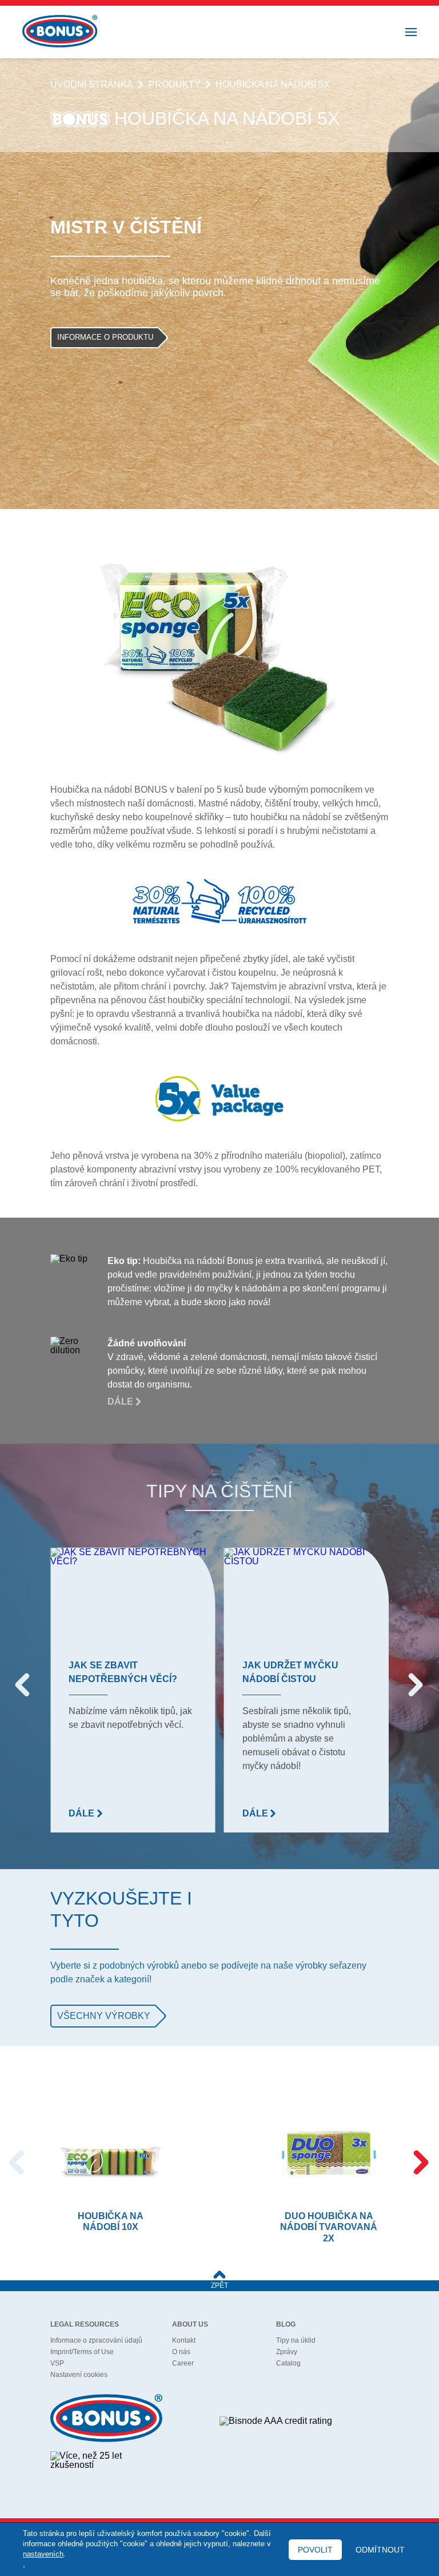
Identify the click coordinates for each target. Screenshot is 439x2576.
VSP (57, 2363)
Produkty (175, 85)
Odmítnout (380, 2550)
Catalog (288, 2363)
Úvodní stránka (92, 85)
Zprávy (287, 2352)
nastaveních (43, 2554)
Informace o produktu (105, 337)
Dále (121, 1402)
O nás (181, 2352)
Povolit (315, 2550)
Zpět (219, 2285)
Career (183, 2363)
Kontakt (184, 2340)
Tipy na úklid (296, 2340)
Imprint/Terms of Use (82, 2352)
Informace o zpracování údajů (96, 2340)
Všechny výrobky (104, 2016)
